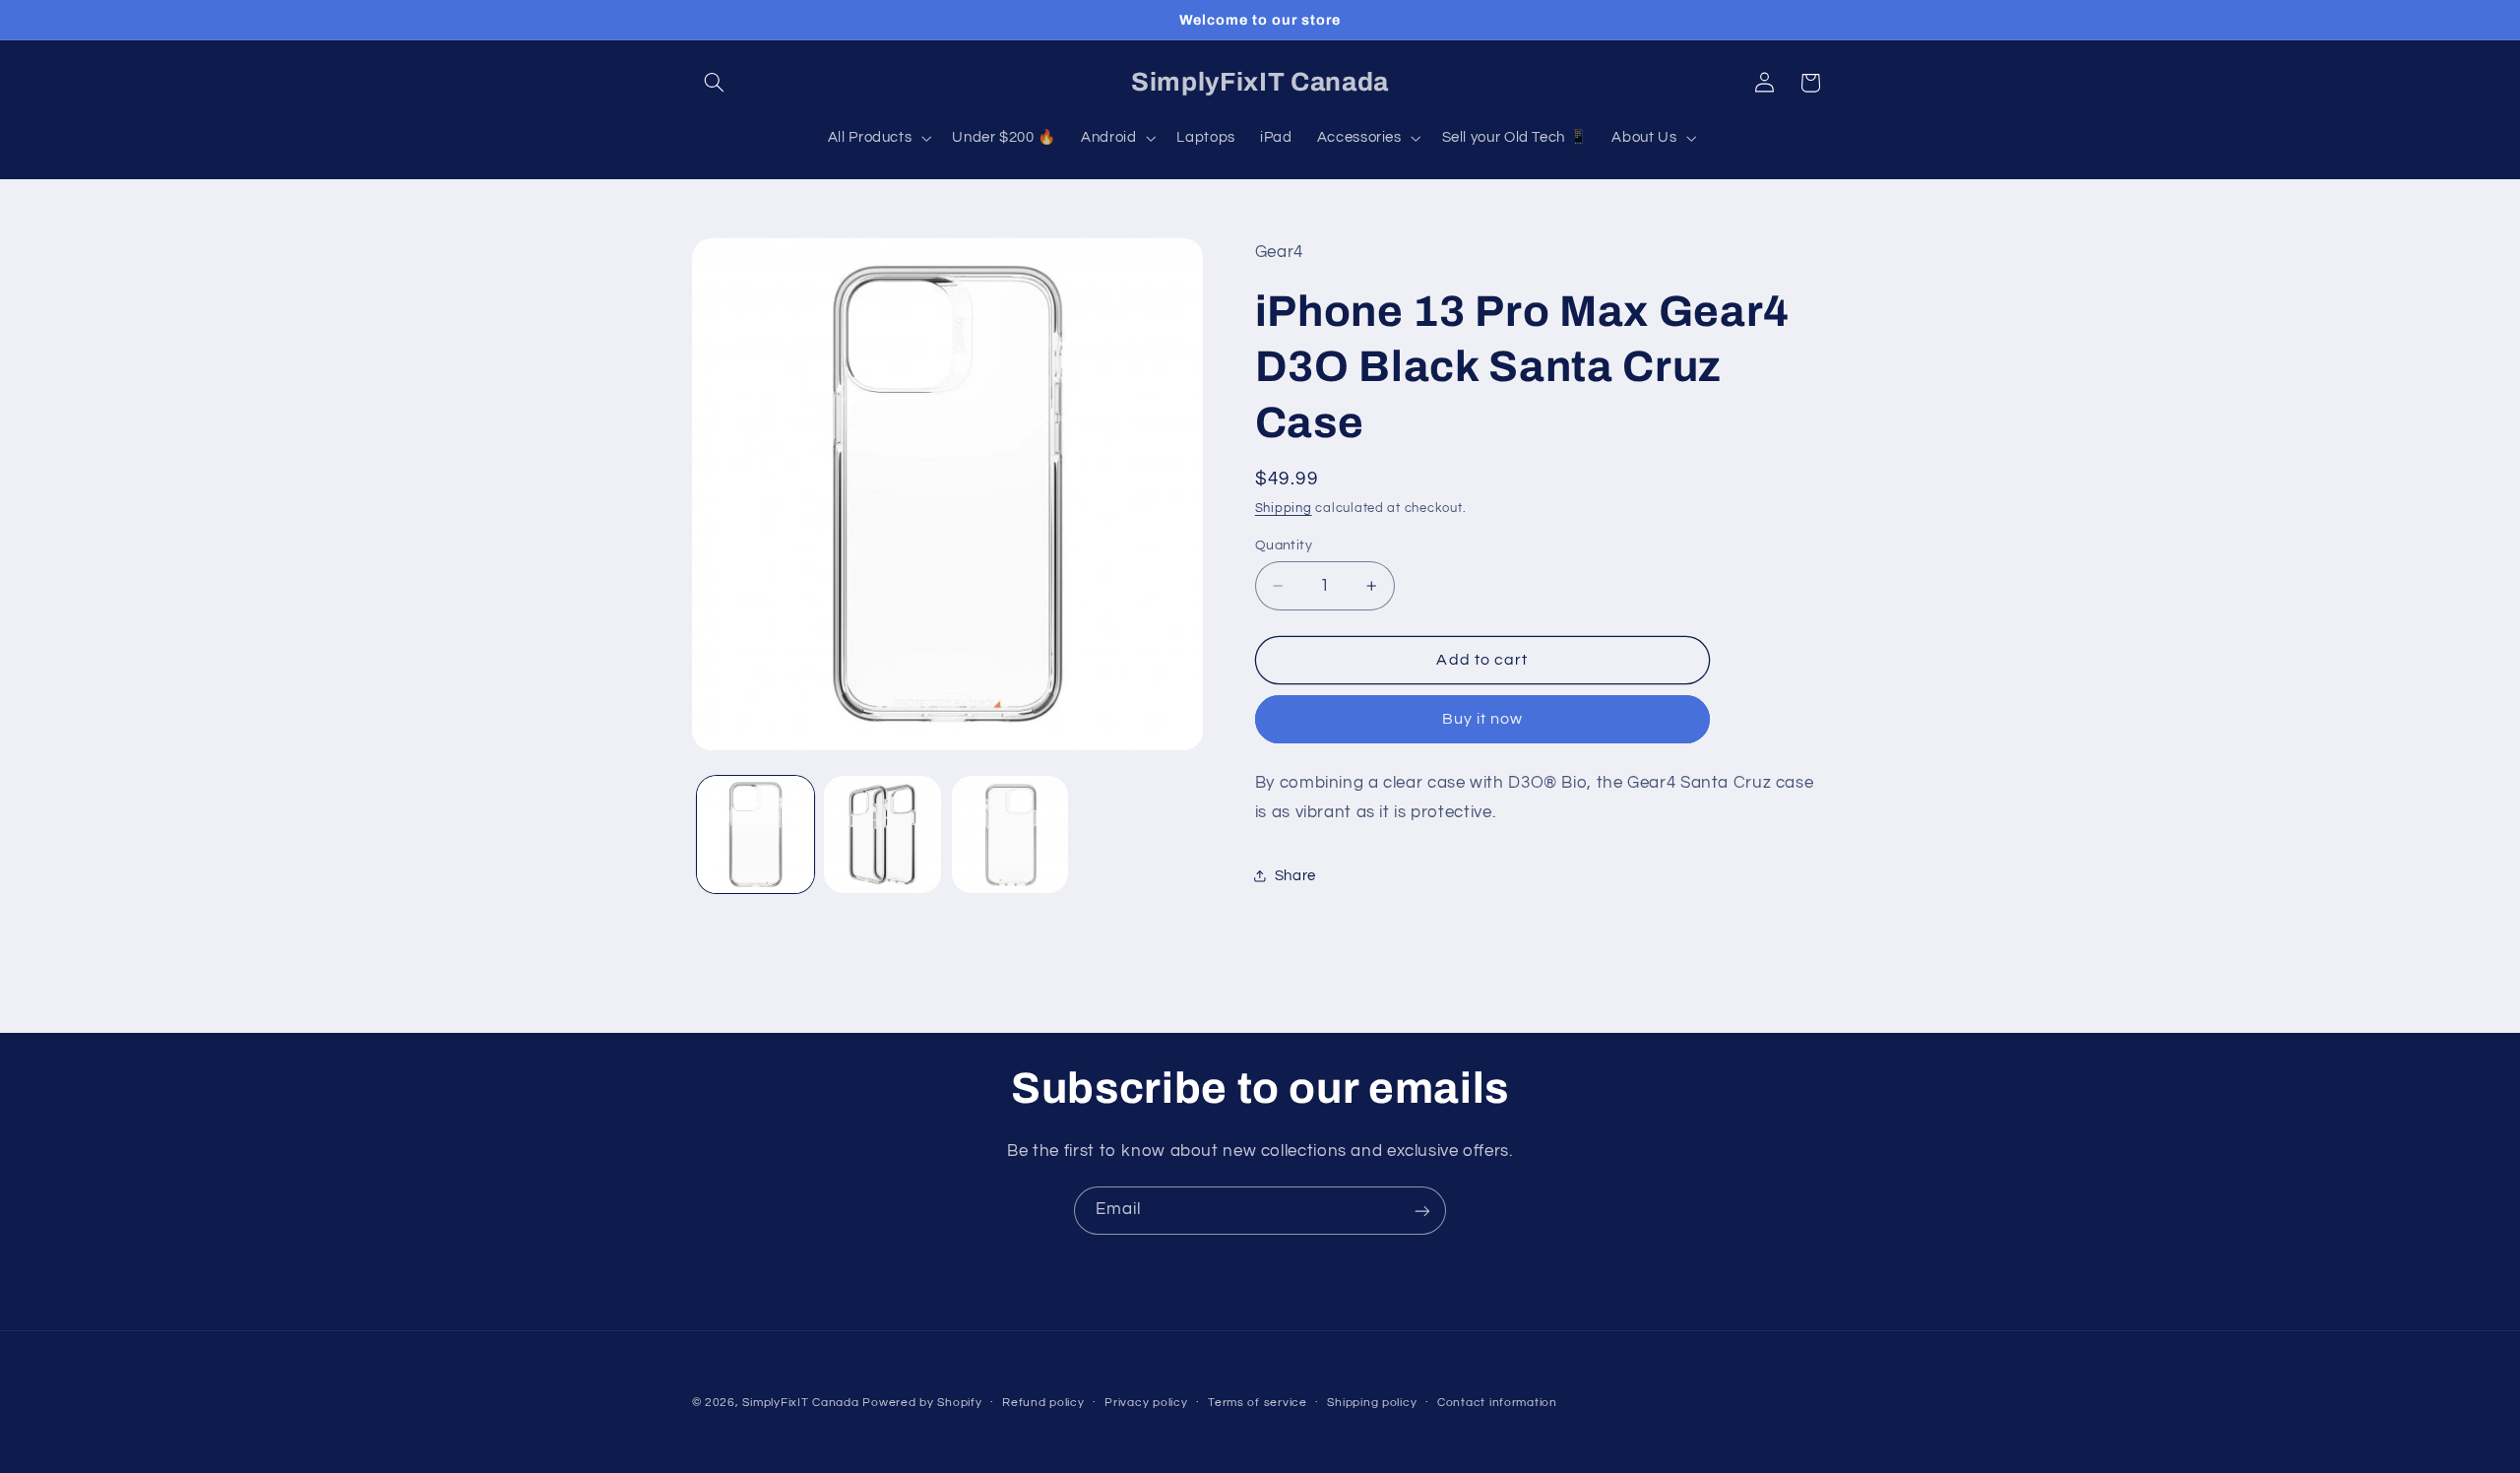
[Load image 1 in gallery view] (756, 834)
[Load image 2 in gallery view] (882, 834)
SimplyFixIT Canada (800, 1403)
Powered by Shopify (922, 1403)
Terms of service (1258, 1404)
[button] (715, 83)
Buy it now (1483, 719)
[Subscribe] (1422, 1211)
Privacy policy (1146, 1404)
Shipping (1284, 509)
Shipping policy (1372, 1404)
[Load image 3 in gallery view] (1010, 834)
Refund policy (1043, 1404)
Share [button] (1295, 876)
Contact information (1497, 1404)
